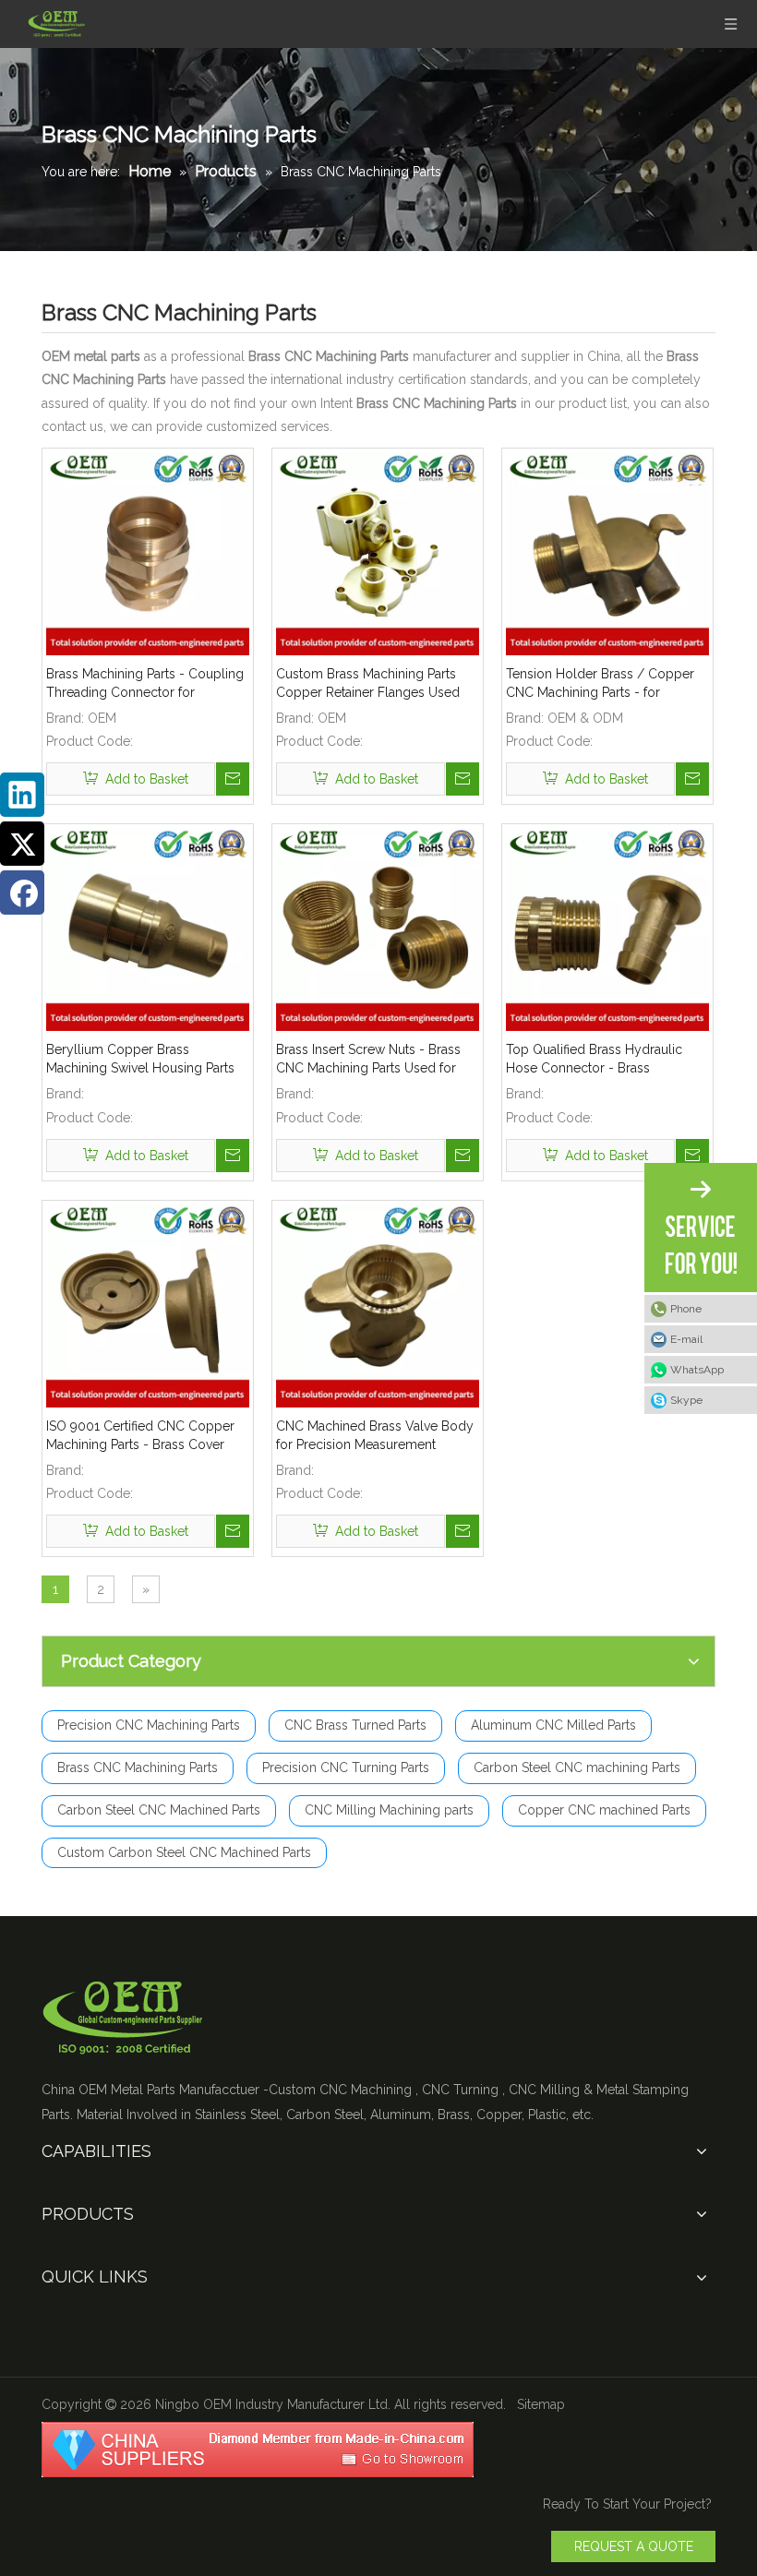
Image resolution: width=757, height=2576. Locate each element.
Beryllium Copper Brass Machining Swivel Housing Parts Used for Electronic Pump (140, 1060)
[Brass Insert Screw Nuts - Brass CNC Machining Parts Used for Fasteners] (378, 929)
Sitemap (541, 2404)
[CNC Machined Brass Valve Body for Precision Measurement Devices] (378, 1304)
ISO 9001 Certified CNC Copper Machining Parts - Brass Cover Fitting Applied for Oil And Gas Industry (140, 1436)
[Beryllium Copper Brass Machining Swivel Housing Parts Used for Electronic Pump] (148, 929)
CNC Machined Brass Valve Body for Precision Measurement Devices (375, 1436)
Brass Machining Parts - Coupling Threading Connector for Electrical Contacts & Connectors (145, 684)
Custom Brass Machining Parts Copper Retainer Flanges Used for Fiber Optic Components (368, 684)
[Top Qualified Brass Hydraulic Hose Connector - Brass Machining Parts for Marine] (607, 929)
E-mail (686, 1339)
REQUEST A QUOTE (634, 2546)
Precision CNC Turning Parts (346, 1767)
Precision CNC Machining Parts (149, 1725)
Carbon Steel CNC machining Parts (577, 1767)
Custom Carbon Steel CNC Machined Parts (184, 1852)
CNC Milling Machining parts (389, 1810)
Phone (686, 1309)
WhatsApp (697, 1370)
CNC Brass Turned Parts (355, 1725)
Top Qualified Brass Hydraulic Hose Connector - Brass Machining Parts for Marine (594, 1060)
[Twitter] (22, 844)
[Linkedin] (22, 795)
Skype (686, 1400)
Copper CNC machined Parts (604, 1810)
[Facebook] (22, 893)
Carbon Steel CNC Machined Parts (159, 1810)
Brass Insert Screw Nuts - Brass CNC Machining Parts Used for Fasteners (368, 1060)
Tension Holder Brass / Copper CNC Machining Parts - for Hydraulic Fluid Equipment (600, 684)
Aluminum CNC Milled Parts (553, 1725)
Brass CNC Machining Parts (138, 1767)
